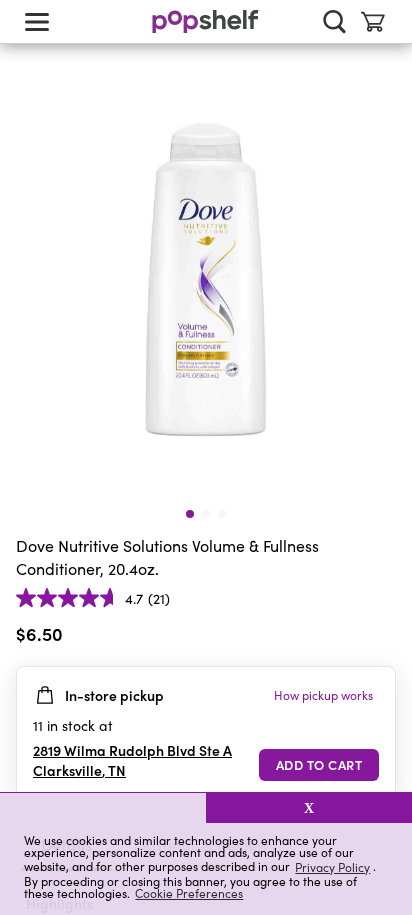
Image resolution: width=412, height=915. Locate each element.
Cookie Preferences (189, 893)
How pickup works (323, 695)
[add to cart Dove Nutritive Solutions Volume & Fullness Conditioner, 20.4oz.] (319, 765)
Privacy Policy (332, 866)
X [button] (309, 808)
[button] (103, 808)
